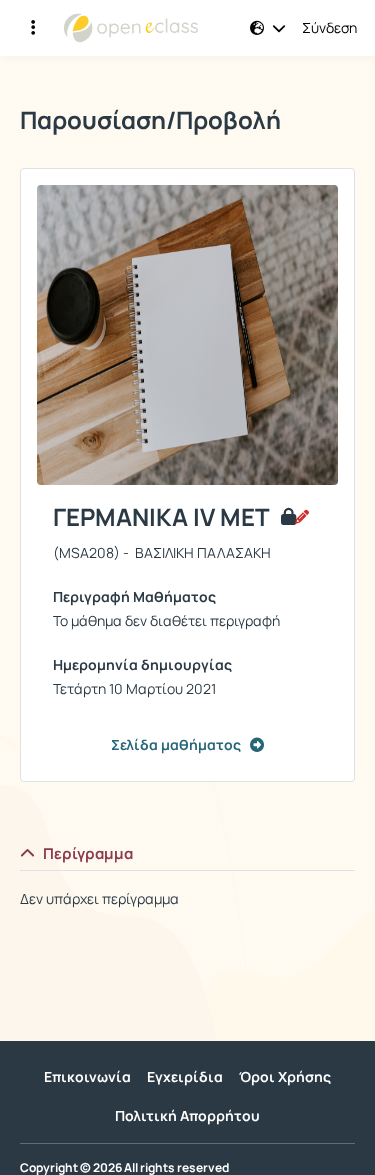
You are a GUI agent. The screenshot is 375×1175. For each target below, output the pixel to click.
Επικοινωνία (87, 1076)
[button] (268, 28)
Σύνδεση (329, 28)
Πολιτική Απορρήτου (187, 1115)
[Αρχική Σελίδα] (131, 28)
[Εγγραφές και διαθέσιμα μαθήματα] (33, 28)
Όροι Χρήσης (285, 1076)
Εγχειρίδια (185, 1076)
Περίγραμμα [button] (88, 853)
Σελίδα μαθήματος (176, 744)
